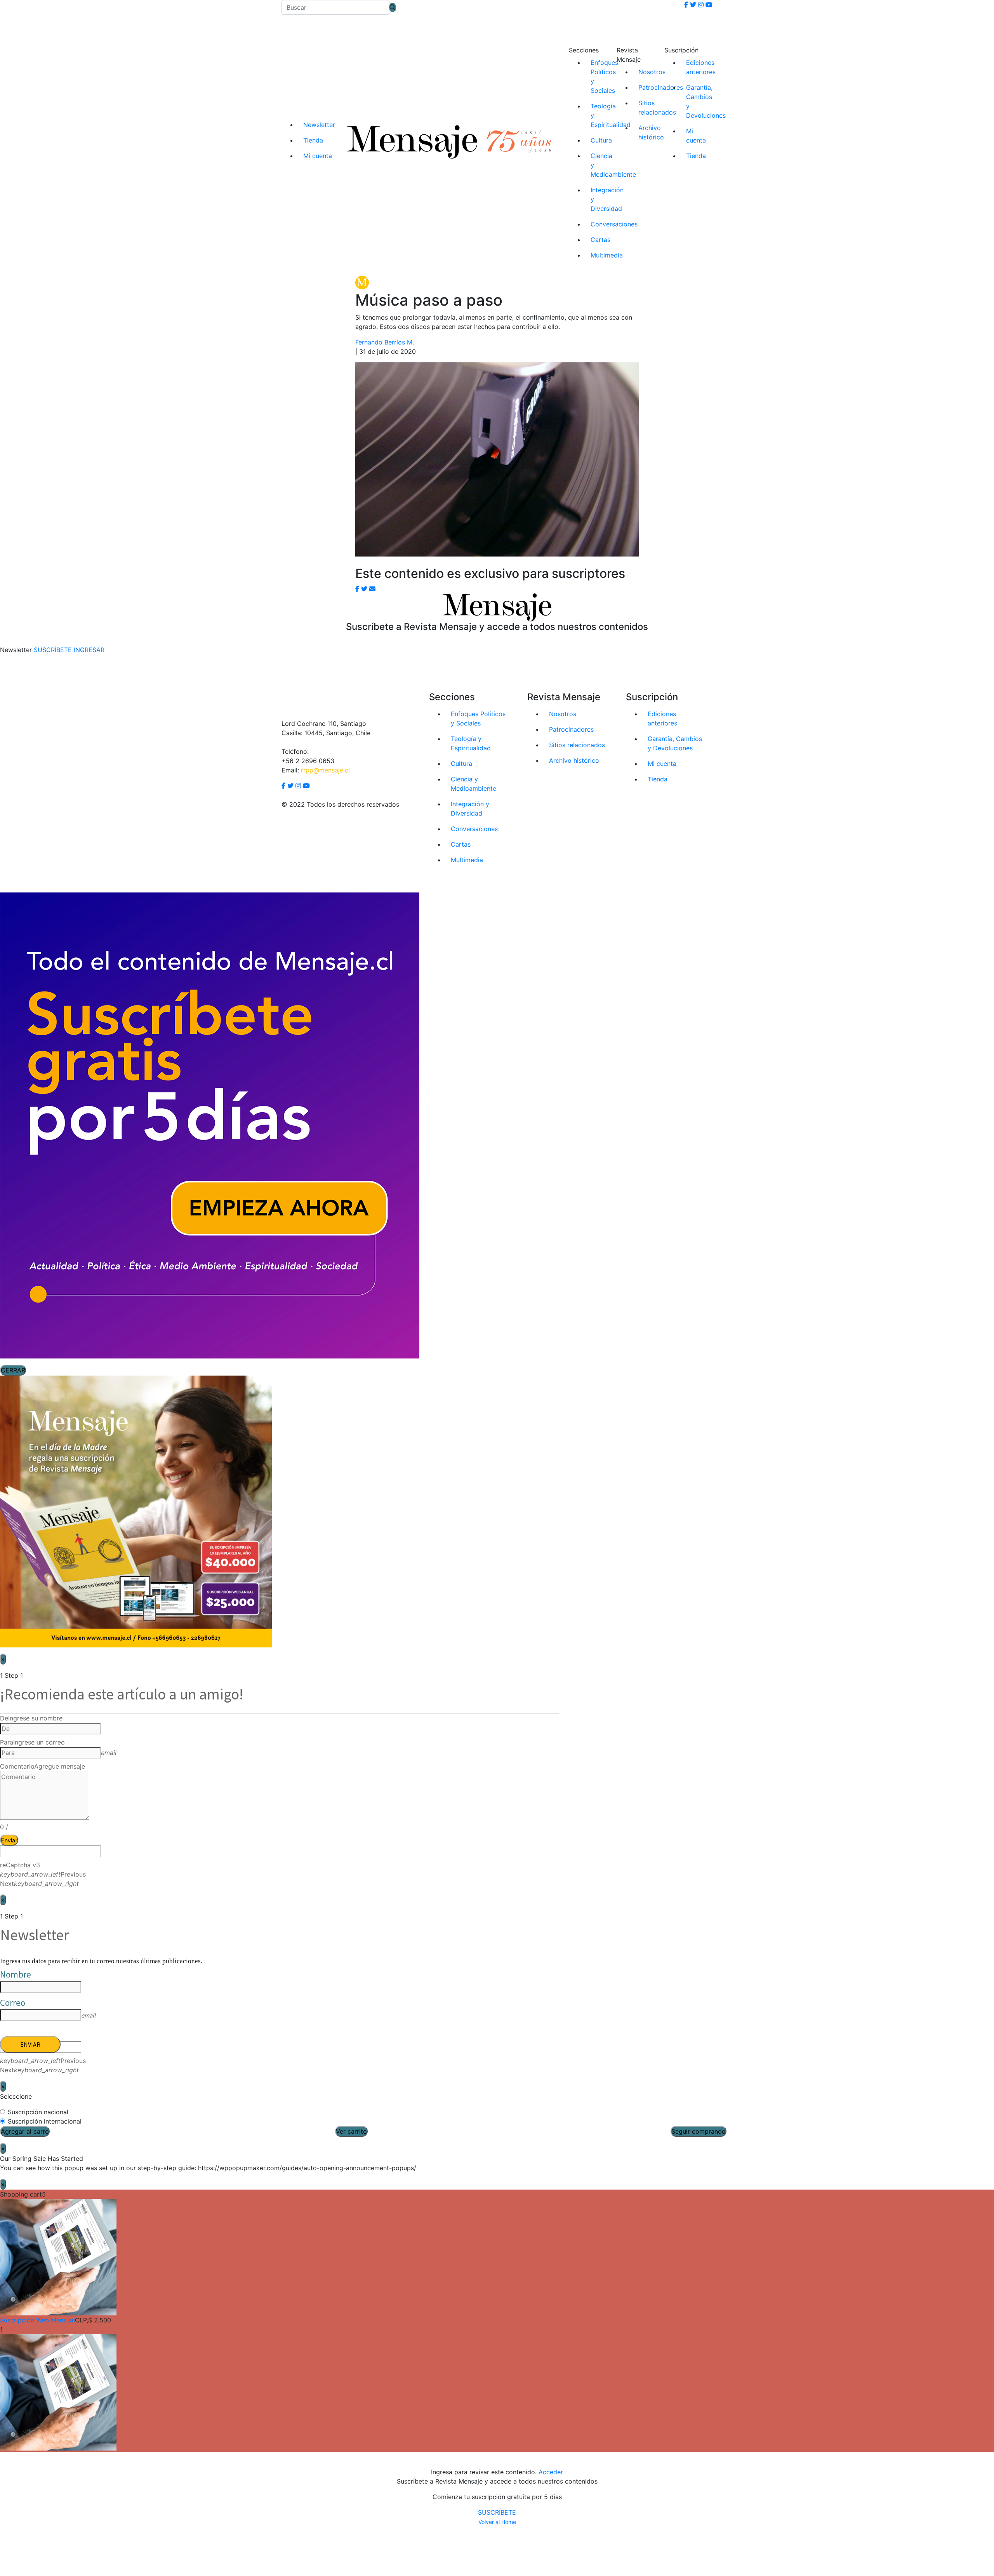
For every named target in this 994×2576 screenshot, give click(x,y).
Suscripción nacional (38, 2112)
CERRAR (13, 1370)
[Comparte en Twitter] (364, 589)
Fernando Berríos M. (385, 342)
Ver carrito (351, 2131)
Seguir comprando (699, 2131)
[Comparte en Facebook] (357, 589)
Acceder (551, 2472)
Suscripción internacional (45, 2121)
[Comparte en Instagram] (372, 589)
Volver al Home (497, 2522)
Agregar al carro (25, 2131)
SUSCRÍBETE (497, 2512)
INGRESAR (89, 650)
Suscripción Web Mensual (37, 2320)
